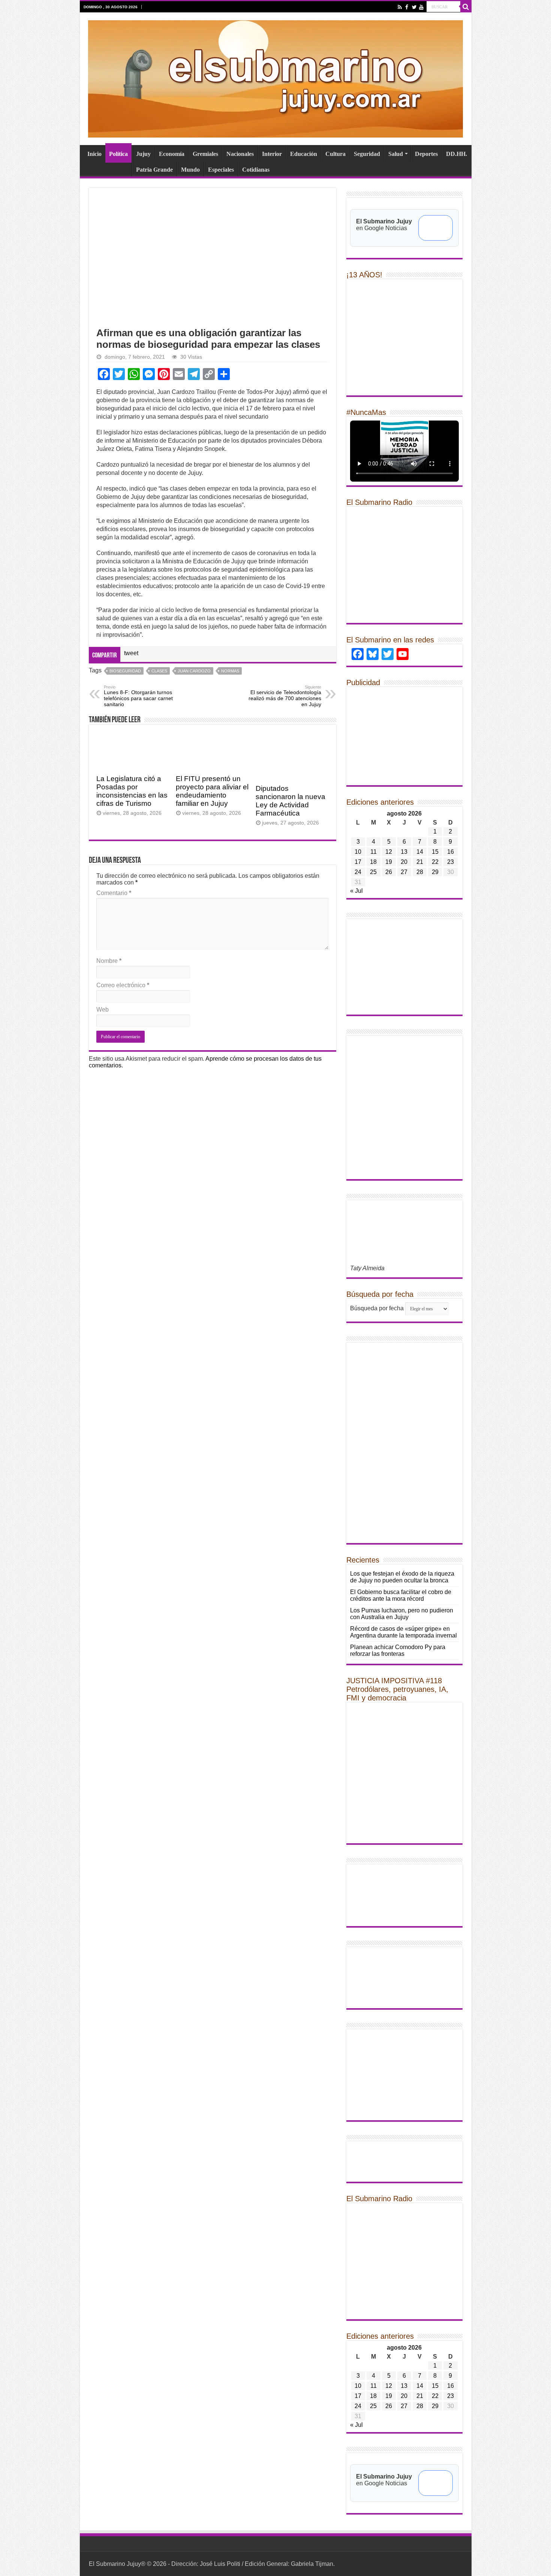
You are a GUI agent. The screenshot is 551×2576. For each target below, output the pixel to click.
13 (404, 852)
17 (358, 862)
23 (451, 862)
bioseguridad (125, 671)
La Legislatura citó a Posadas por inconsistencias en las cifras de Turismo (132, 791)
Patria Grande (154, 170)
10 (358, 852)
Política (118, 154)
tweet (131, 653)
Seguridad (367, 154)
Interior (272, 154)
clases (159, 671)
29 (435, 872)
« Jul (356, 891)
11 (374, 852)
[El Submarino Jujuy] (275, 78)
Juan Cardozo (194, 671)
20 (404, 862)
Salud (396, 154)
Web (103, 1010)
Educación (304, 154)
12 (389, 852)
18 (373, 862)
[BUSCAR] (466, 7)
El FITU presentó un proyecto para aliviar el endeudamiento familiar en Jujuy (212, 791)
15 (435, 852)
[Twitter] (414, 7)
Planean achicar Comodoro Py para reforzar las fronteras (398, 1650)
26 (389, 872)
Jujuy (143, 154)
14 (420, 852)
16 (451, 852)
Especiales (221, 170)
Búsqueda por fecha (377, 1308)
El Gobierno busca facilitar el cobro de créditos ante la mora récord (401, 1595)
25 (373, 872)
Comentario (114, 893)
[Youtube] (421, 7)
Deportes (426, 154)
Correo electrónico (123, 985)
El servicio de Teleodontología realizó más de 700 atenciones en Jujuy (285, 696)
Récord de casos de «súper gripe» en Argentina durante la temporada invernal (404, 1632)
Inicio (94, 154)
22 (435, 862)
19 (389, 862)
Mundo (190, 170)
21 (420, 862)
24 (358, 872)
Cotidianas (256, 170)
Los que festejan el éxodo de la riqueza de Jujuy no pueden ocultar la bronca (402, 1577)
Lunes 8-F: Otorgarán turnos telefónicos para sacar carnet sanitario (138, 696)
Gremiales (205, 154)
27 (404, 872)
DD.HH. (457, 154)
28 (420, 872)
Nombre (109, 961)
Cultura (335, 154)
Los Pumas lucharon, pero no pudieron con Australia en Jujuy (402, 1614)
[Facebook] (407, 7)
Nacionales (240, 154)
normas (230, 671)
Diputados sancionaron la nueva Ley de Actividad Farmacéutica (290, 801)
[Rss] (400, 7)
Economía (172, 154)
